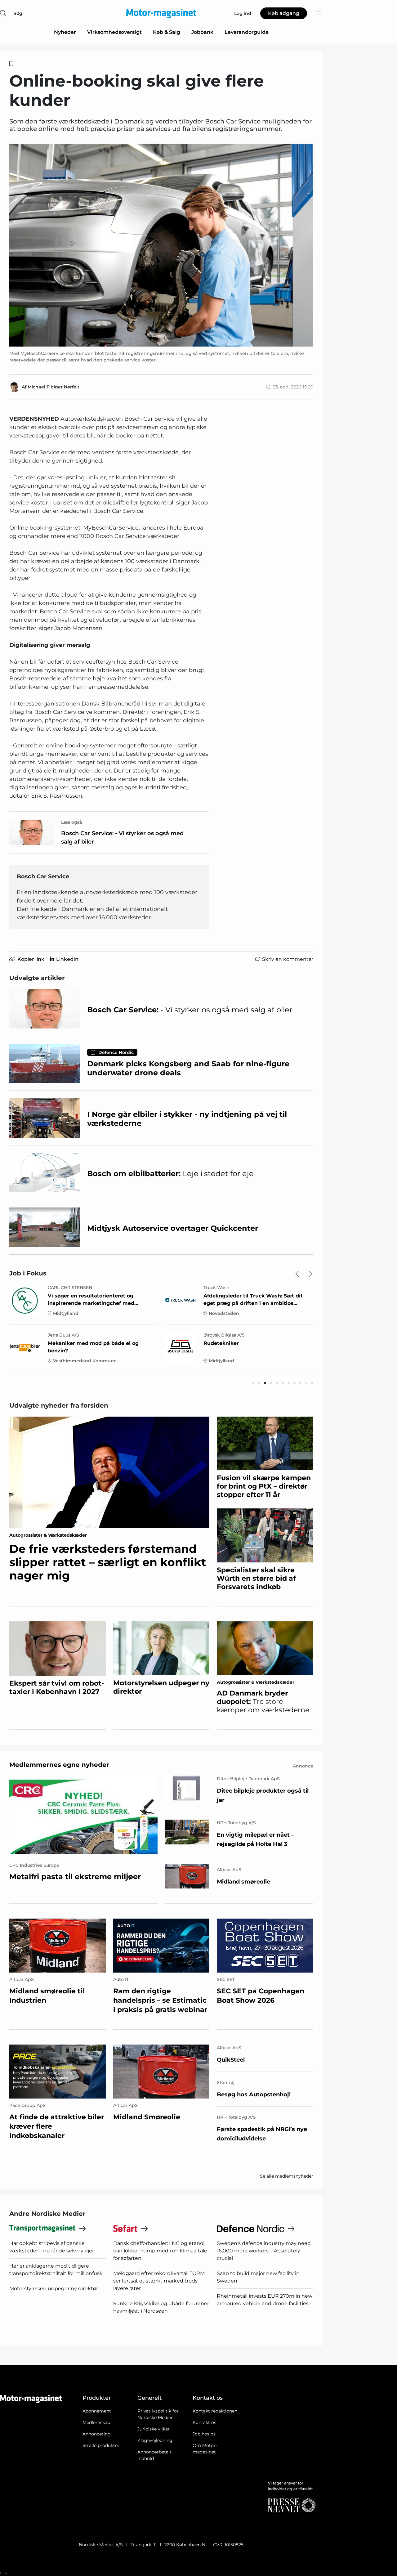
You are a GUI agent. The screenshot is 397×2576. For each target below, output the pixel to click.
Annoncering (97, 2434)
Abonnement (97, 2411)
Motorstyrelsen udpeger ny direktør (54, 2289)
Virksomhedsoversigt (114, 32)
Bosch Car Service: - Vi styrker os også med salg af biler (122, 838)
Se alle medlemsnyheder (287, 2176)
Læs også (72, 822)
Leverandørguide (247, 32)
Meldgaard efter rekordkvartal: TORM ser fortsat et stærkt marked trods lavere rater (159, 2281)
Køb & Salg (167, 32)
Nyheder (65, 32)
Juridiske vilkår (154, 2429)
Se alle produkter (101, 2445)
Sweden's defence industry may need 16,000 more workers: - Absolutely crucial (264, 2251)
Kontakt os (204, 2422)
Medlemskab (96, 2422)
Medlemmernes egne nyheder (59, 1765)
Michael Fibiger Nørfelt (54, 387)
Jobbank (202, 32)
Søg (18, 13)
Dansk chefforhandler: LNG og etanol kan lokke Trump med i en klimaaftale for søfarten (160, 2251)
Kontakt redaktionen (215, 2411)
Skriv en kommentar (288, 959)
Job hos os (204, 2434)
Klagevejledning (155, 2440)
